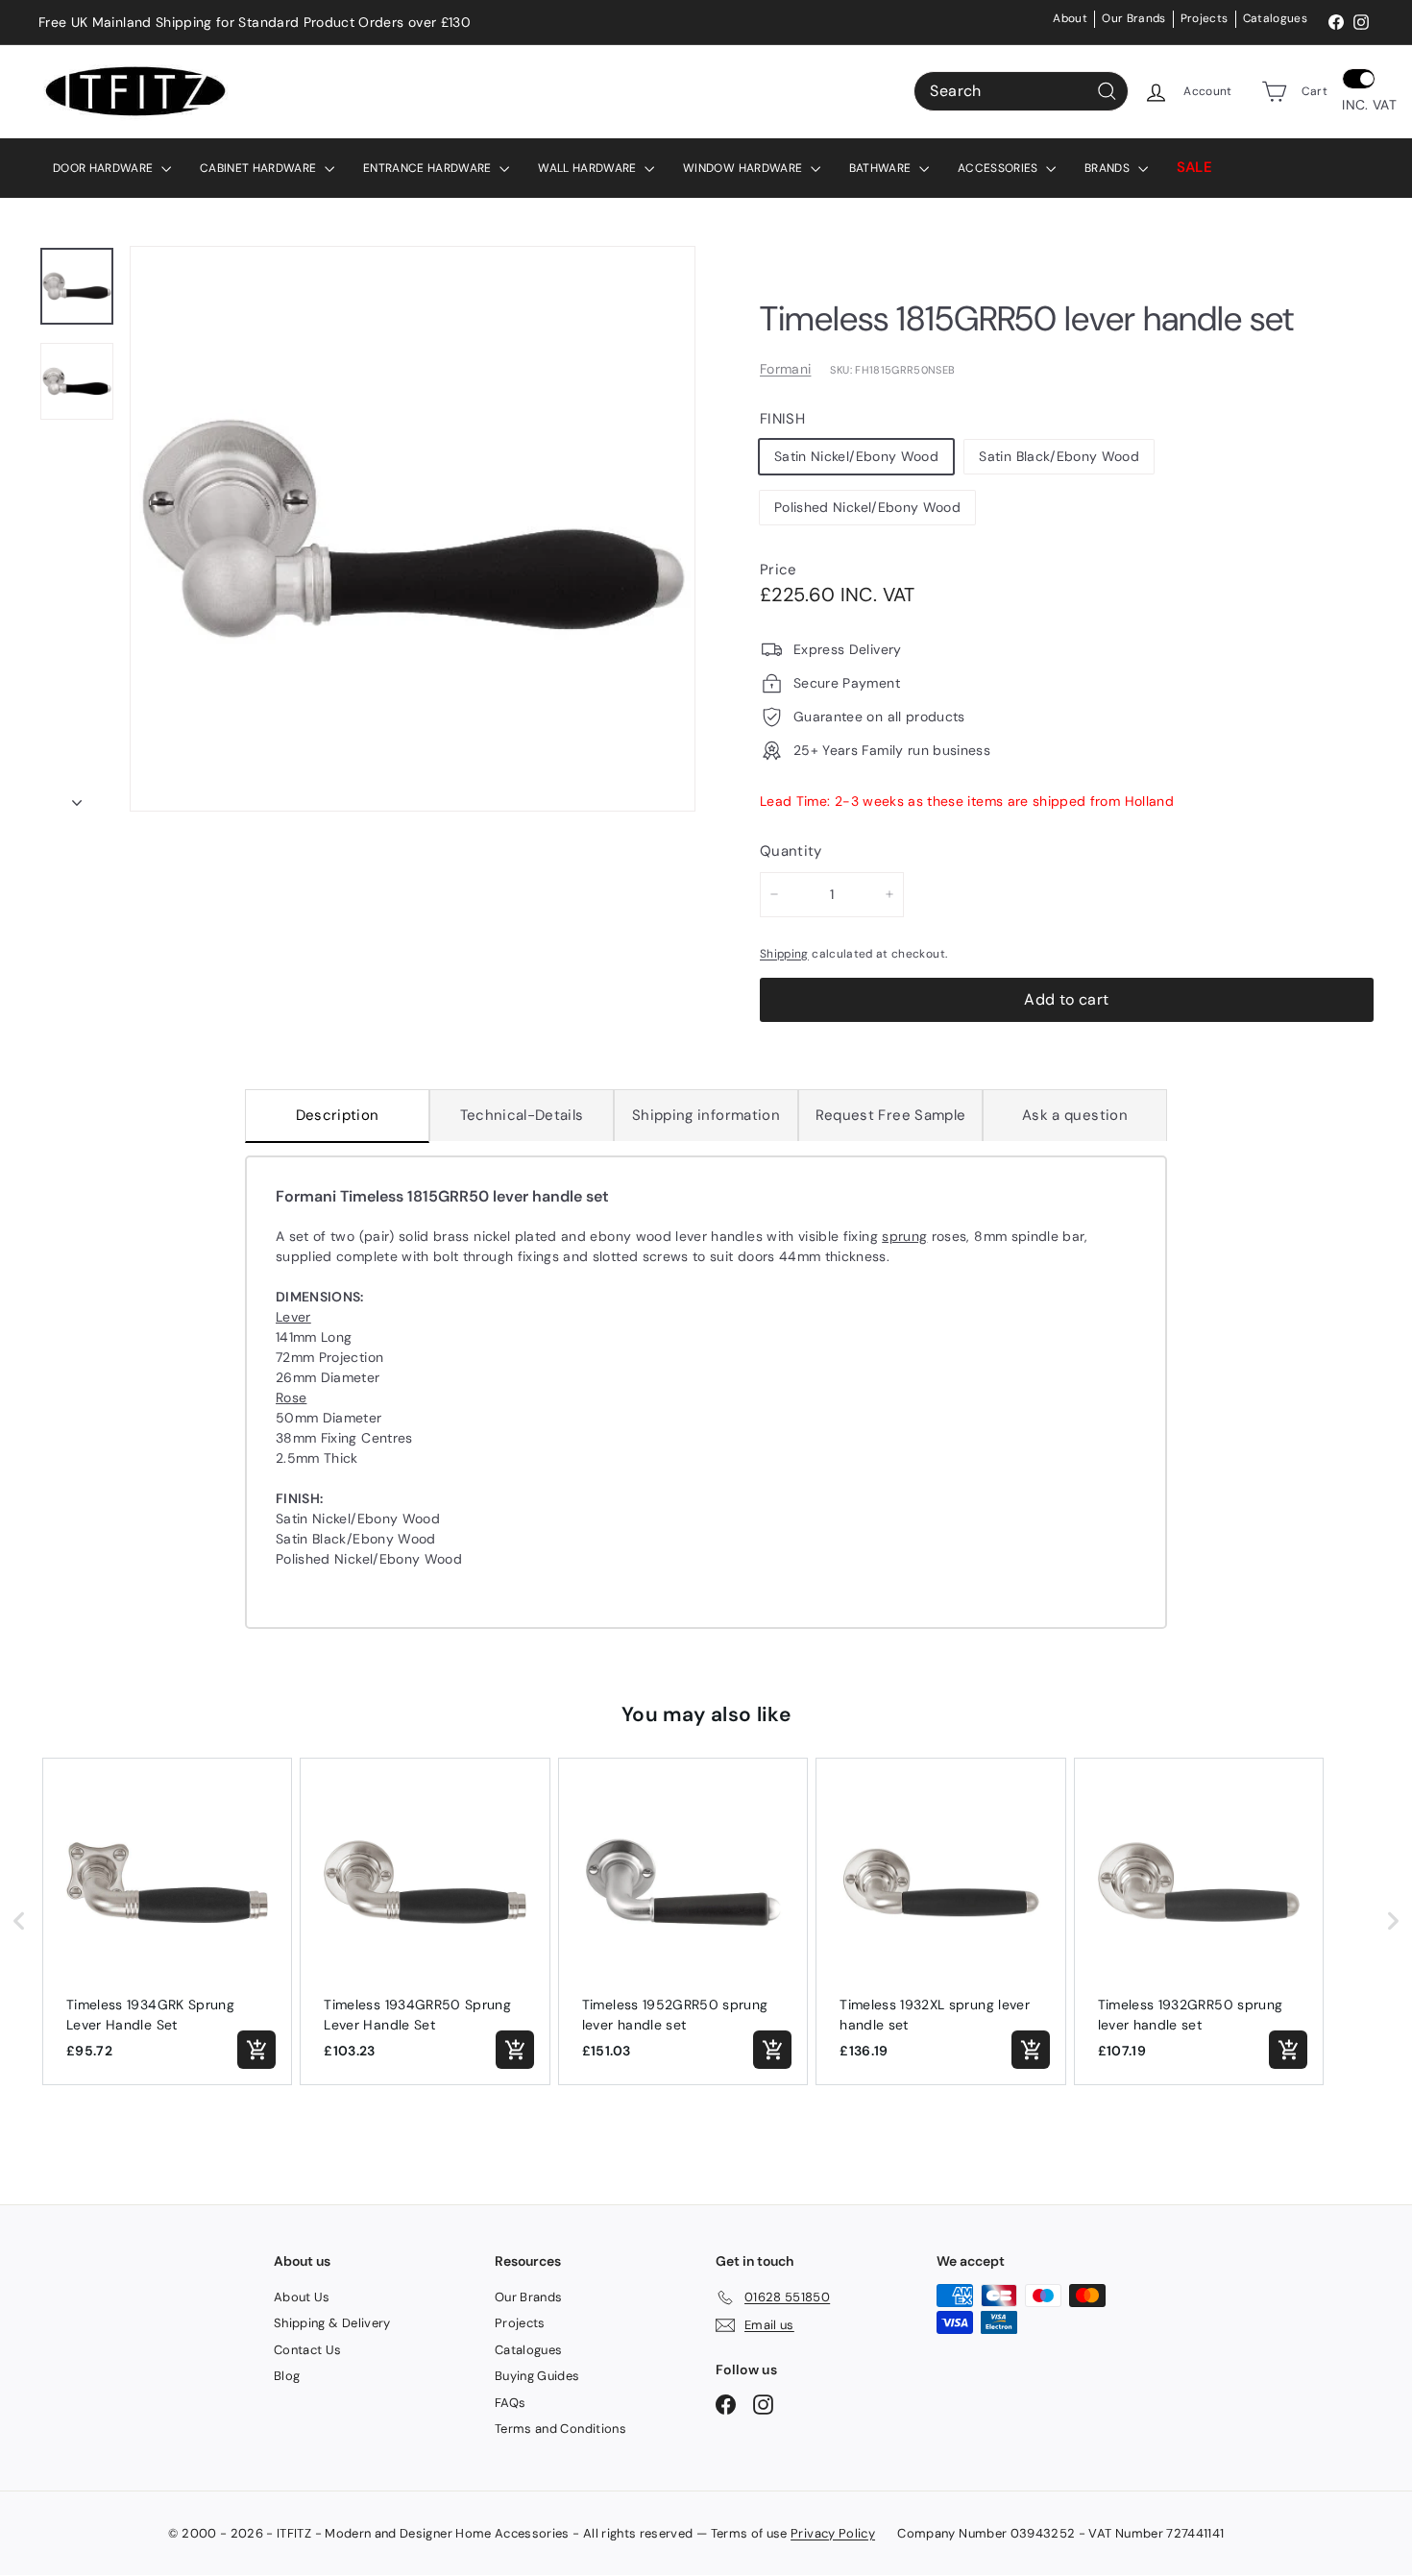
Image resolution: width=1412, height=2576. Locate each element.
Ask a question (1075, 1115)
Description (338, 1115)
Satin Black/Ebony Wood (1059, 456)
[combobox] (1021, 91)
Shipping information (706, 1115)
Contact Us (308, 2350)
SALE (1194, 167)
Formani (785, 369)
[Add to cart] (256, 2050)
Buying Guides (537, 2376)
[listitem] (167, 1921)
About (1070, 18)
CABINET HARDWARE (260, 168)
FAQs (510, 2403)
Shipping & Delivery (332, 2323)
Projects (1205, 18)
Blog (287, 2376)
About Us (302, 2297)
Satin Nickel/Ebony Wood (856, 456)
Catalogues (1276, 18)
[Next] (77, 797)
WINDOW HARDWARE (744, 168)
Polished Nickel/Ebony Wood (867, 507)
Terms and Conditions (560, 2429)
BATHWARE (882, 168)
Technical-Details (522, 1115)
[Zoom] (413, 529)
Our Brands (1134, 18)
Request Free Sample (891, 1115)
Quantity (791, 851)
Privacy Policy (833, 2533)
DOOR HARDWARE (105, 168)
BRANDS (1108, 168)
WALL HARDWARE (589, 168)
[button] (19, 1921)
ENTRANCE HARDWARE (429, 168)
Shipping (784, 954)
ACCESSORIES (999, 168)
